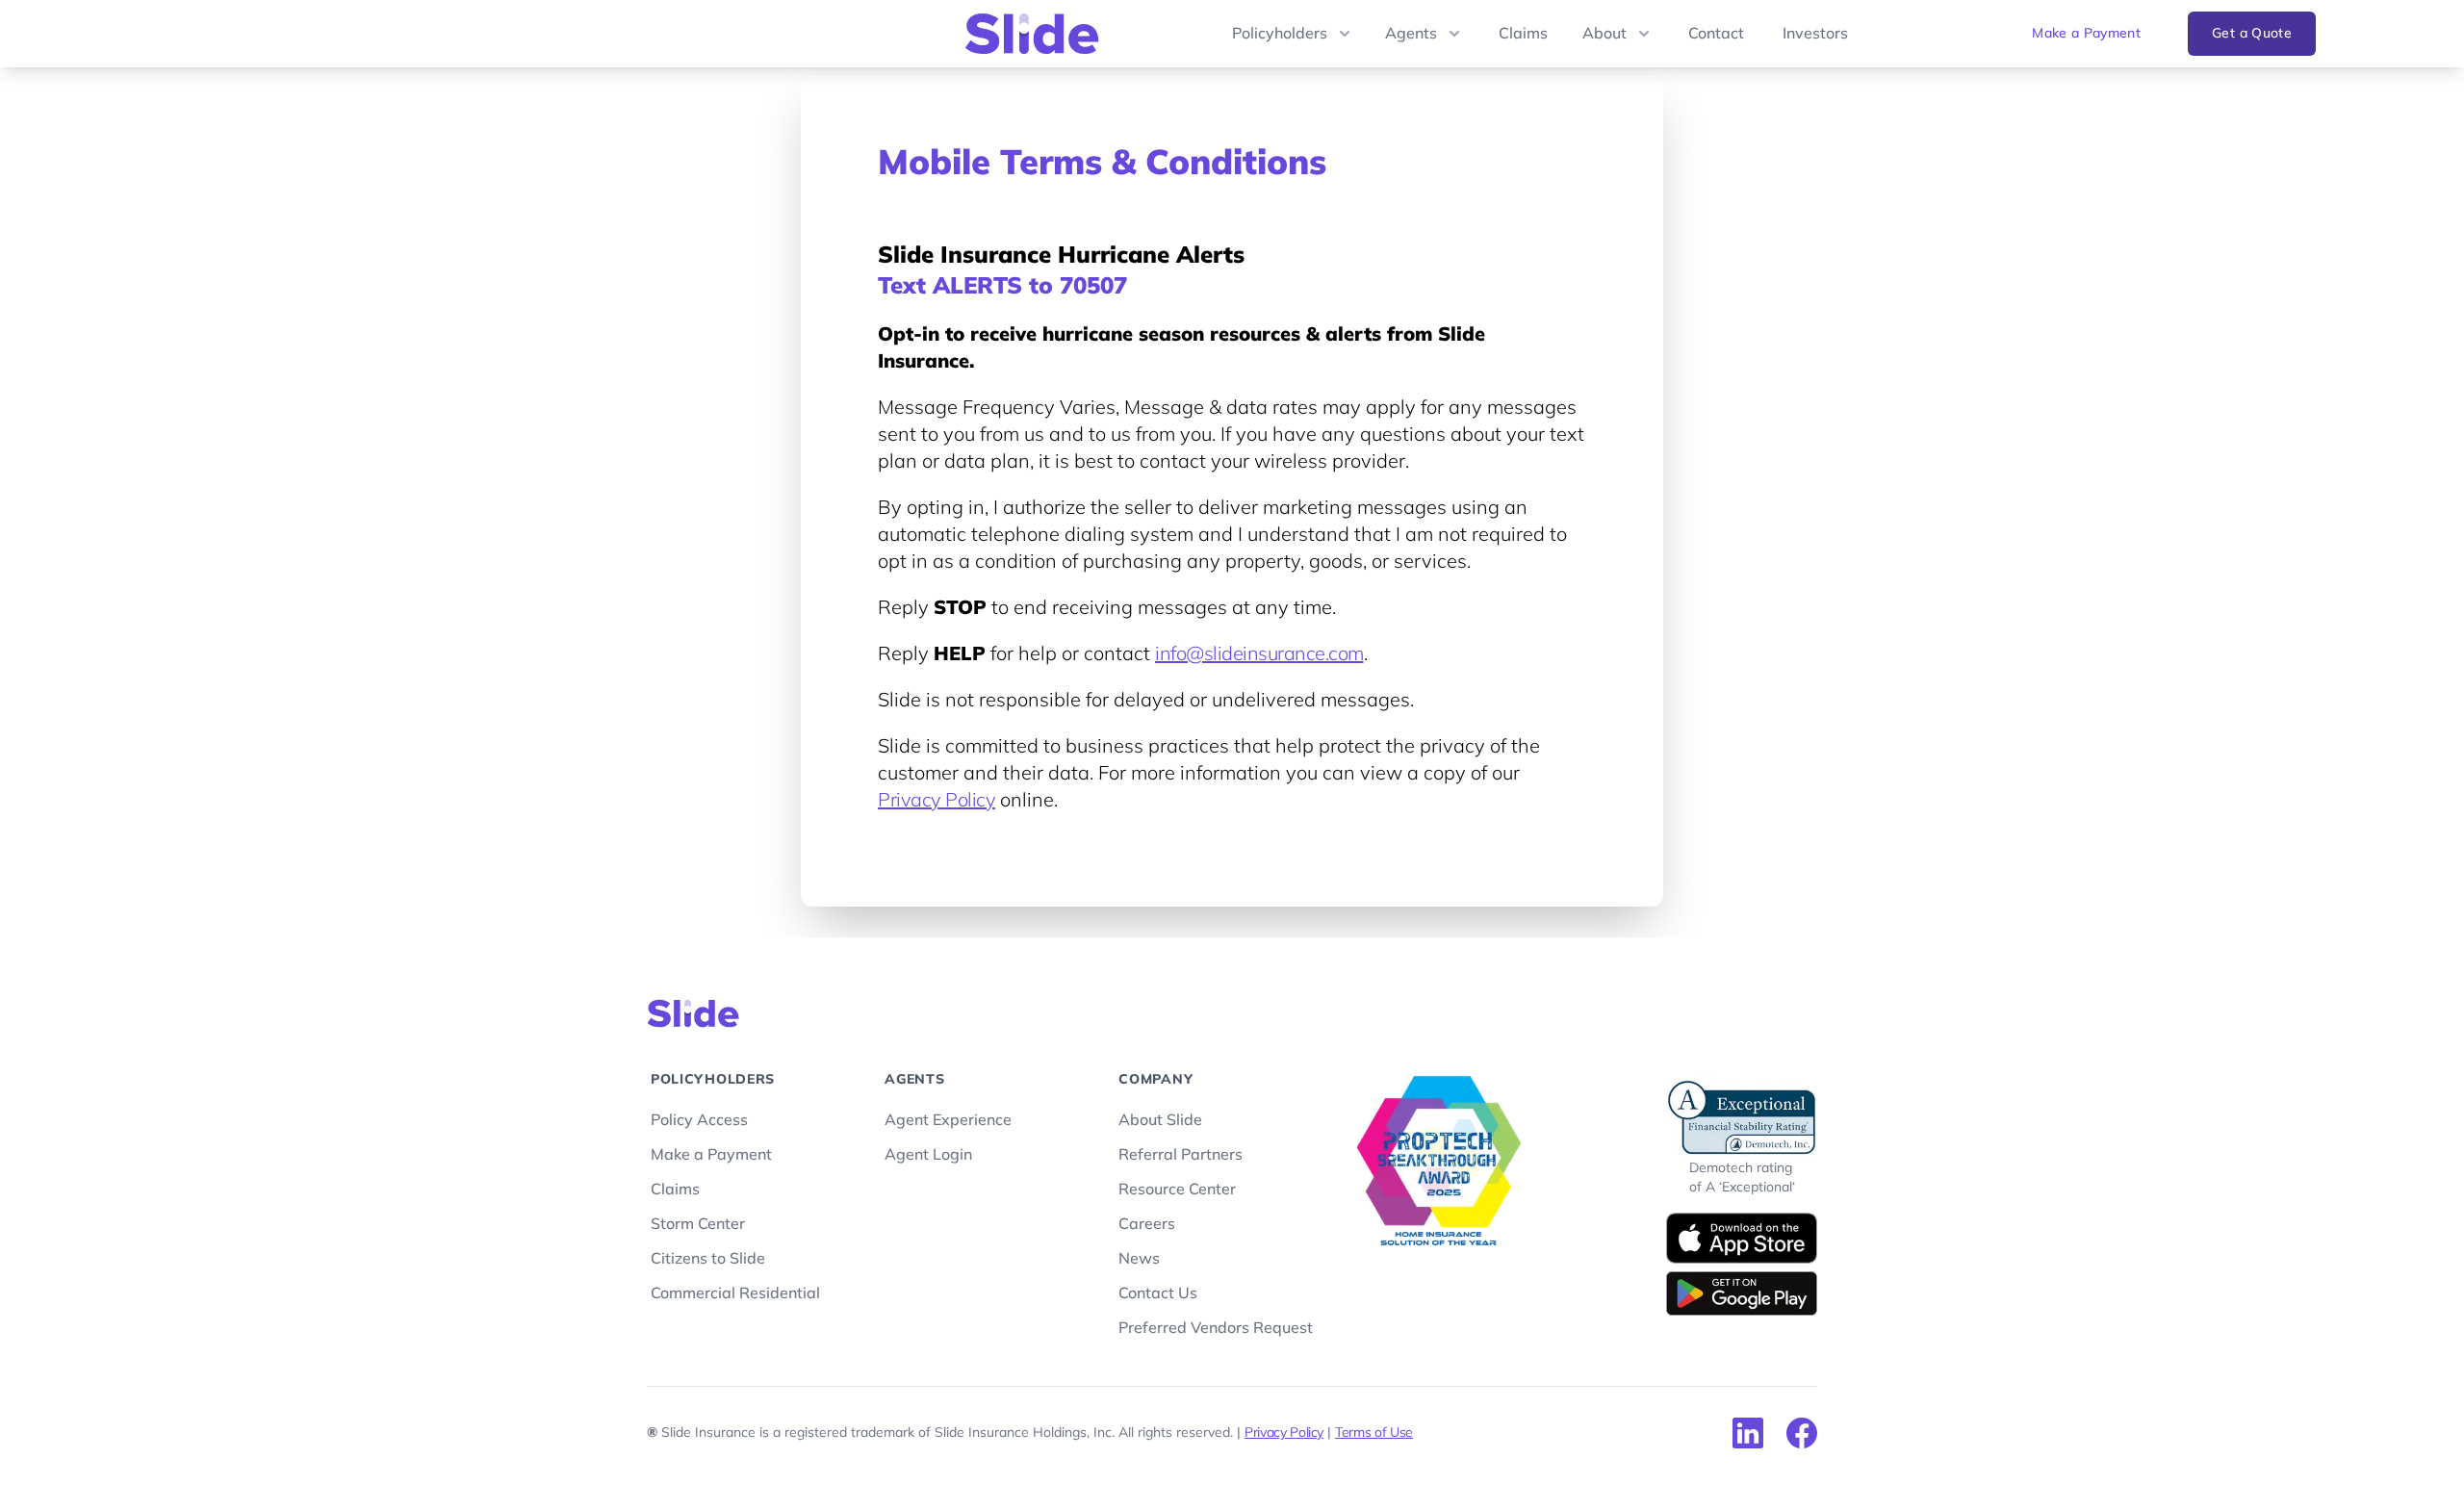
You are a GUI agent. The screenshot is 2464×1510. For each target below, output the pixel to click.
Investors (1815, 34)
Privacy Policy (937, 801)
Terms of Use (1374, 1433)
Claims (1523, 34)
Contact (1716, 34)
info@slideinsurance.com (1259, 654)
